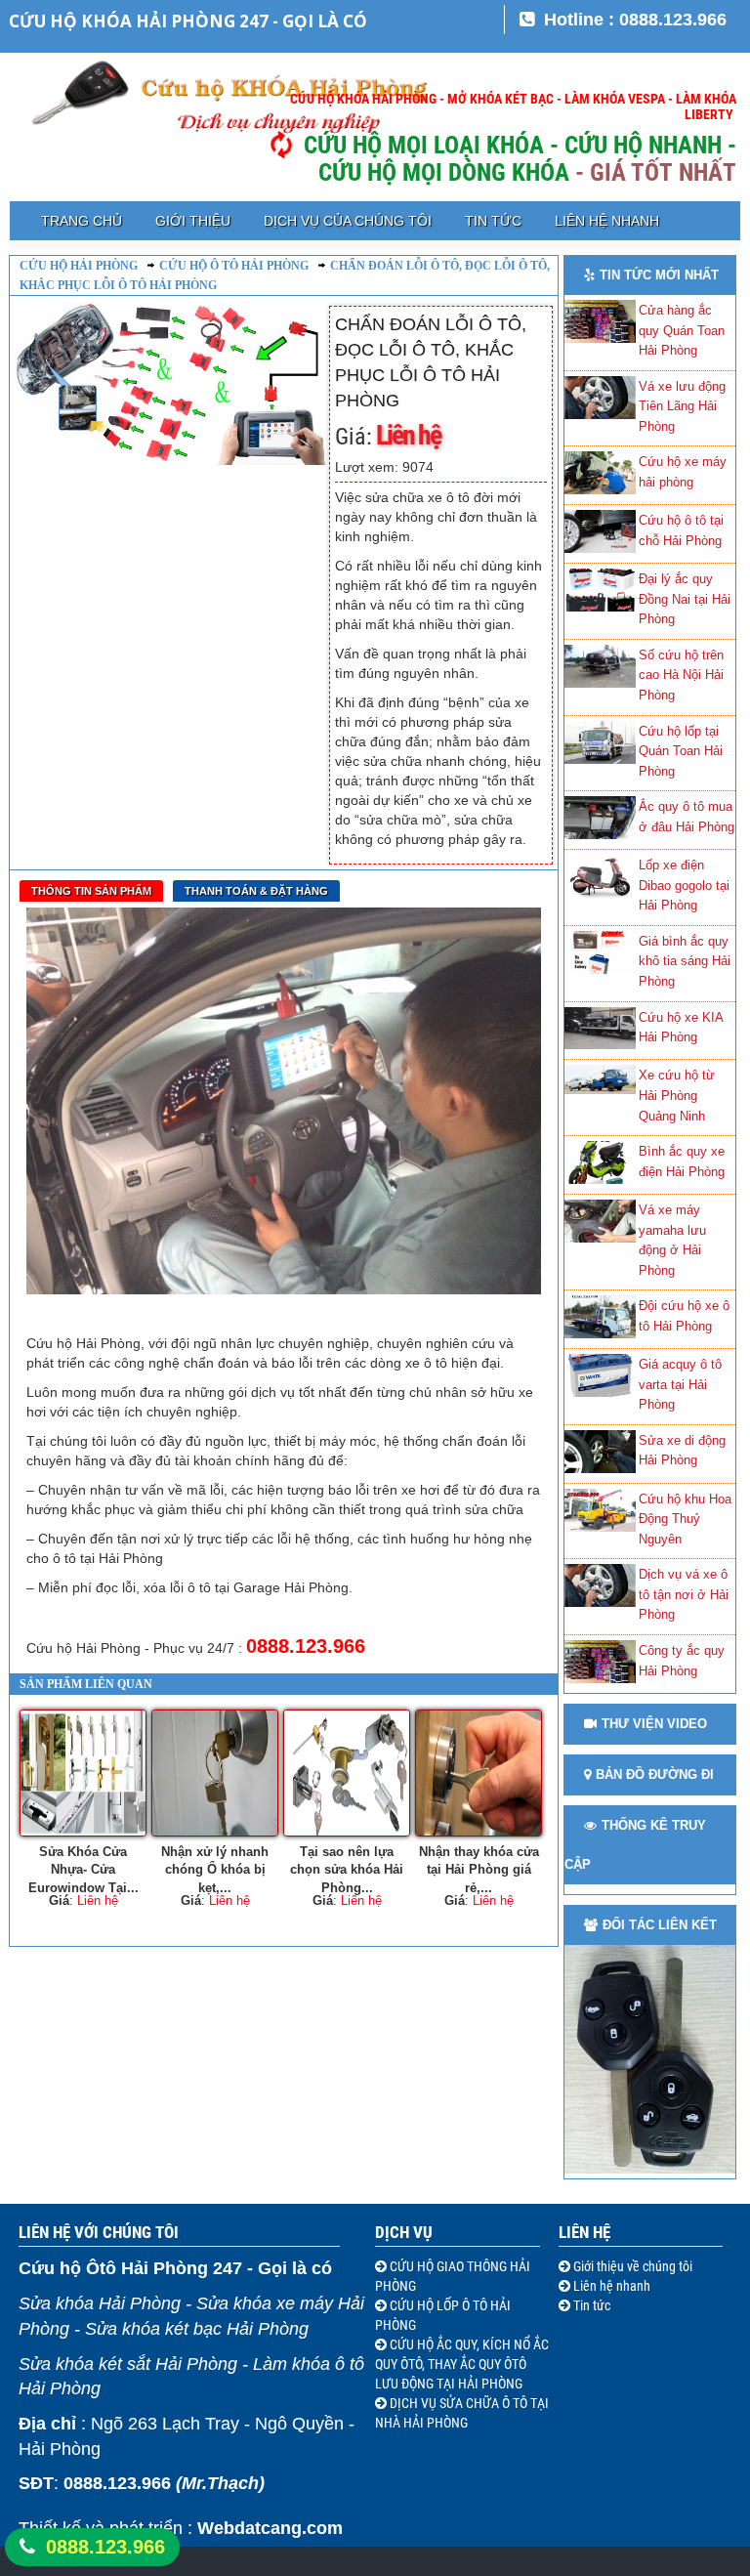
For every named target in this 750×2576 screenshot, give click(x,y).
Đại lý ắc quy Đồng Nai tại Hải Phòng (685, 599)
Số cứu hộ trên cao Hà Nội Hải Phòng (681, 675)
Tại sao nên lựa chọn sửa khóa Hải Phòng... (347, 1868)
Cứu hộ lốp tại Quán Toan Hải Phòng (681, 751)
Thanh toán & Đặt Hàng (256, 891)
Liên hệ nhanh (607, 221)
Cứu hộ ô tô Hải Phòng (234, 266)
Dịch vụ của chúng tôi (348, 221)
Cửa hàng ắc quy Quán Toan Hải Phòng (682, 330)
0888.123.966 (105, 2547)
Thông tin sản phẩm (91, 891)
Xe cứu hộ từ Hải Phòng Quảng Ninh (677, 1095)
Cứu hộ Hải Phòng (79, 266)
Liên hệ (584, 2232)
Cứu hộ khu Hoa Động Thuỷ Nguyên (685, 1519)
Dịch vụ (404, 2232)
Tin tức (493, 221)
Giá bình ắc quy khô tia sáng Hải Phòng (685, 961)
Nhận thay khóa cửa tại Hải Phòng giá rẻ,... (479, 1868)
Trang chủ (82, 221)
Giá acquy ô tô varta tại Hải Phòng (680, 1384)
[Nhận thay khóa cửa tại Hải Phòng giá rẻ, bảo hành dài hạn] (479, 1773)
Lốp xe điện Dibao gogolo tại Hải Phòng (684, 885)
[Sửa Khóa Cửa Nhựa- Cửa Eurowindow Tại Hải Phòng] (83, 1773)
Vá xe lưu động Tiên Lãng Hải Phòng (682, 406)
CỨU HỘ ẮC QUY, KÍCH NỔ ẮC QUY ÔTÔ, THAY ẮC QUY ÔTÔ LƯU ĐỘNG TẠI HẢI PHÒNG (462, 2364)
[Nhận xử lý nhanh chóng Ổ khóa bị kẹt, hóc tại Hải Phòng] (215, 1773)
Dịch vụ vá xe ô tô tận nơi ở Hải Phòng (684, 1594)
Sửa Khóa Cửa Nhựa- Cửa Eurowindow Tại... (83, 1868)
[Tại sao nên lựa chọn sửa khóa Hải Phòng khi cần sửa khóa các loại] (347, 1773)
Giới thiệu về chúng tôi (631, 2266)
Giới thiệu (193, 221)
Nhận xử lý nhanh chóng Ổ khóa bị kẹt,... (215, 1868)
